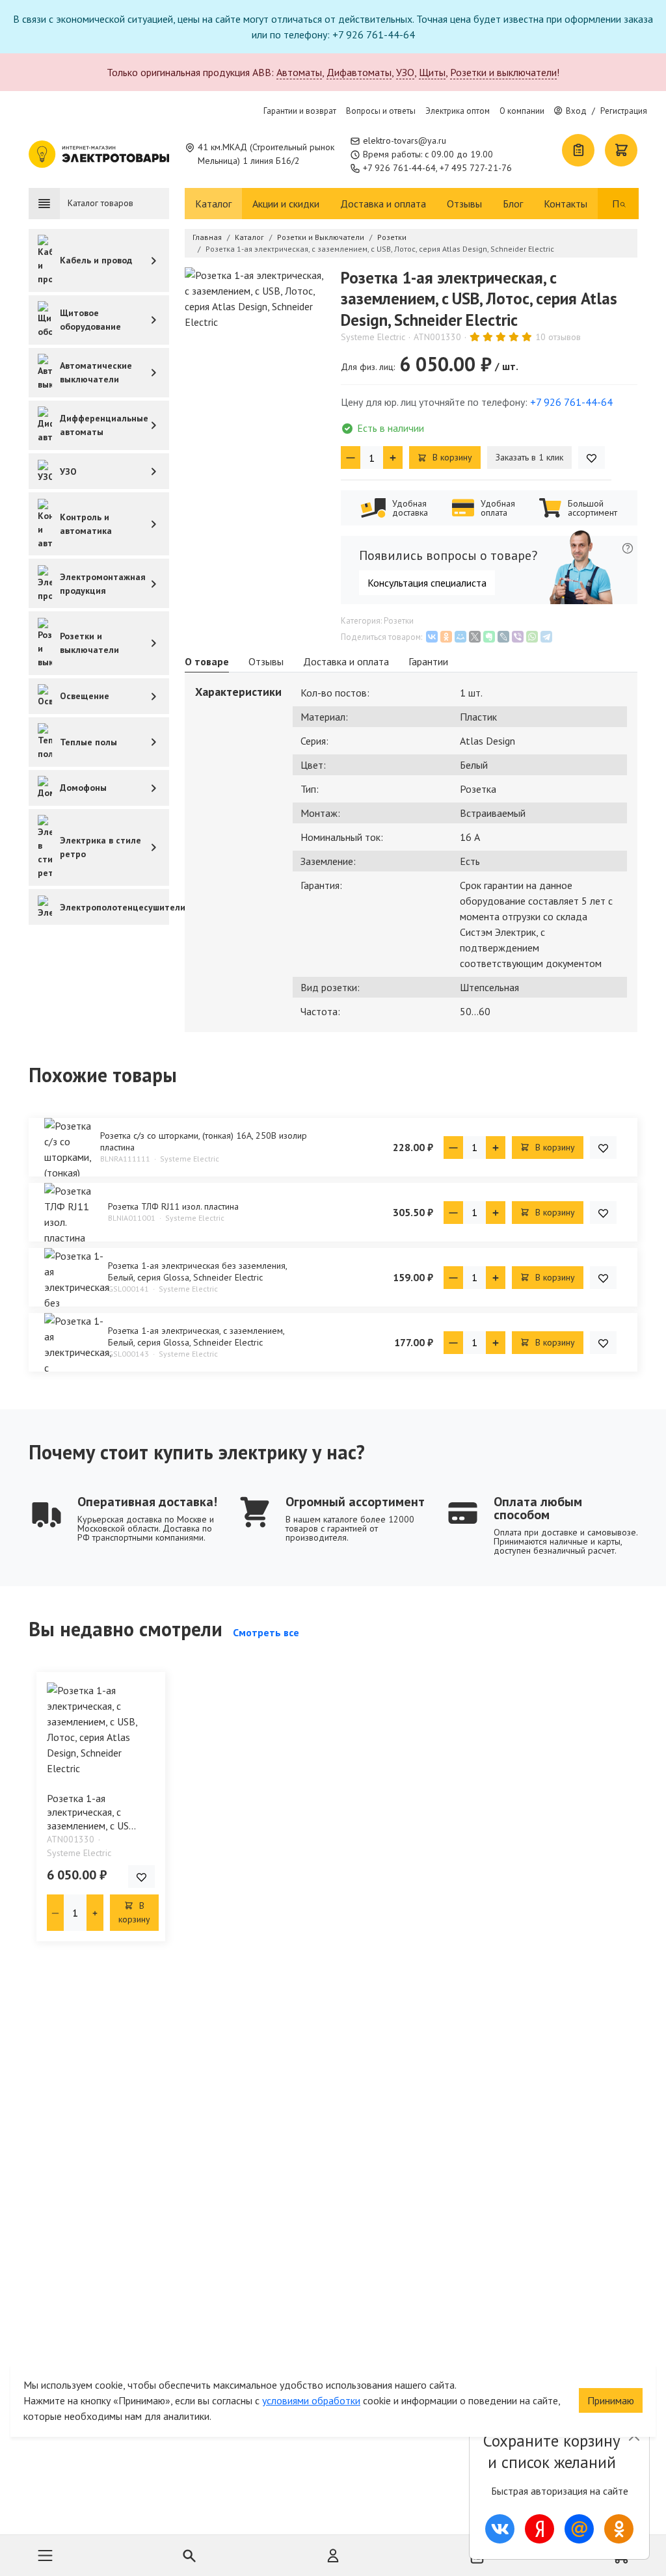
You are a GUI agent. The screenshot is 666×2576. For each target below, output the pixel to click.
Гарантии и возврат (300, 111)
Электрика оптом (458, 111)
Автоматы (299, 72)
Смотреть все (266, 1632)
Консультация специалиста (427, 583)
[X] (475, 637)
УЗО (405, 72)
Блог (513, 204)
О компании (522, 111)
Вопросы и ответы (381, 111)
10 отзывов (558, 337)
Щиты (432, 72)
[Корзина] (621, 150)
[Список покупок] (578, 150)
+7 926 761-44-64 (399, 168)
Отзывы (464, 204)
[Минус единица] (351, 458)
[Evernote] (489, 637)
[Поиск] (623, 204)
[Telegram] (546, 637)
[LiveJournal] (503, 637)
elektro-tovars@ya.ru (405, 140)
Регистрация (624, 111)
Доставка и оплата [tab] (346, 661)
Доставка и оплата (383, 204)
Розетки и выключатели (503, 72)
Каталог (213, 204)
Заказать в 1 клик (529, 457)
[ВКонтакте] (432, 637)
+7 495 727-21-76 (476, 168)
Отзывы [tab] (266, 661)
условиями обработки (311, 2400)
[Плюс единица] (393, 458)
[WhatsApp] (532, 637)
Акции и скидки (286, 204)
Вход (576, 111)
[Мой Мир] (460, 637)
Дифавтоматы (359, 72)
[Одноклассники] (446, 637)
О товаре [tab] (207, 661)
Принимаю (611, 2400)
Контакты (566, 204)
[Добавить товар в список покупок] (592, 458)
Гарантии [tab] (428, 661)
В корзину (451, 457)
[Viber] (518, 637)
